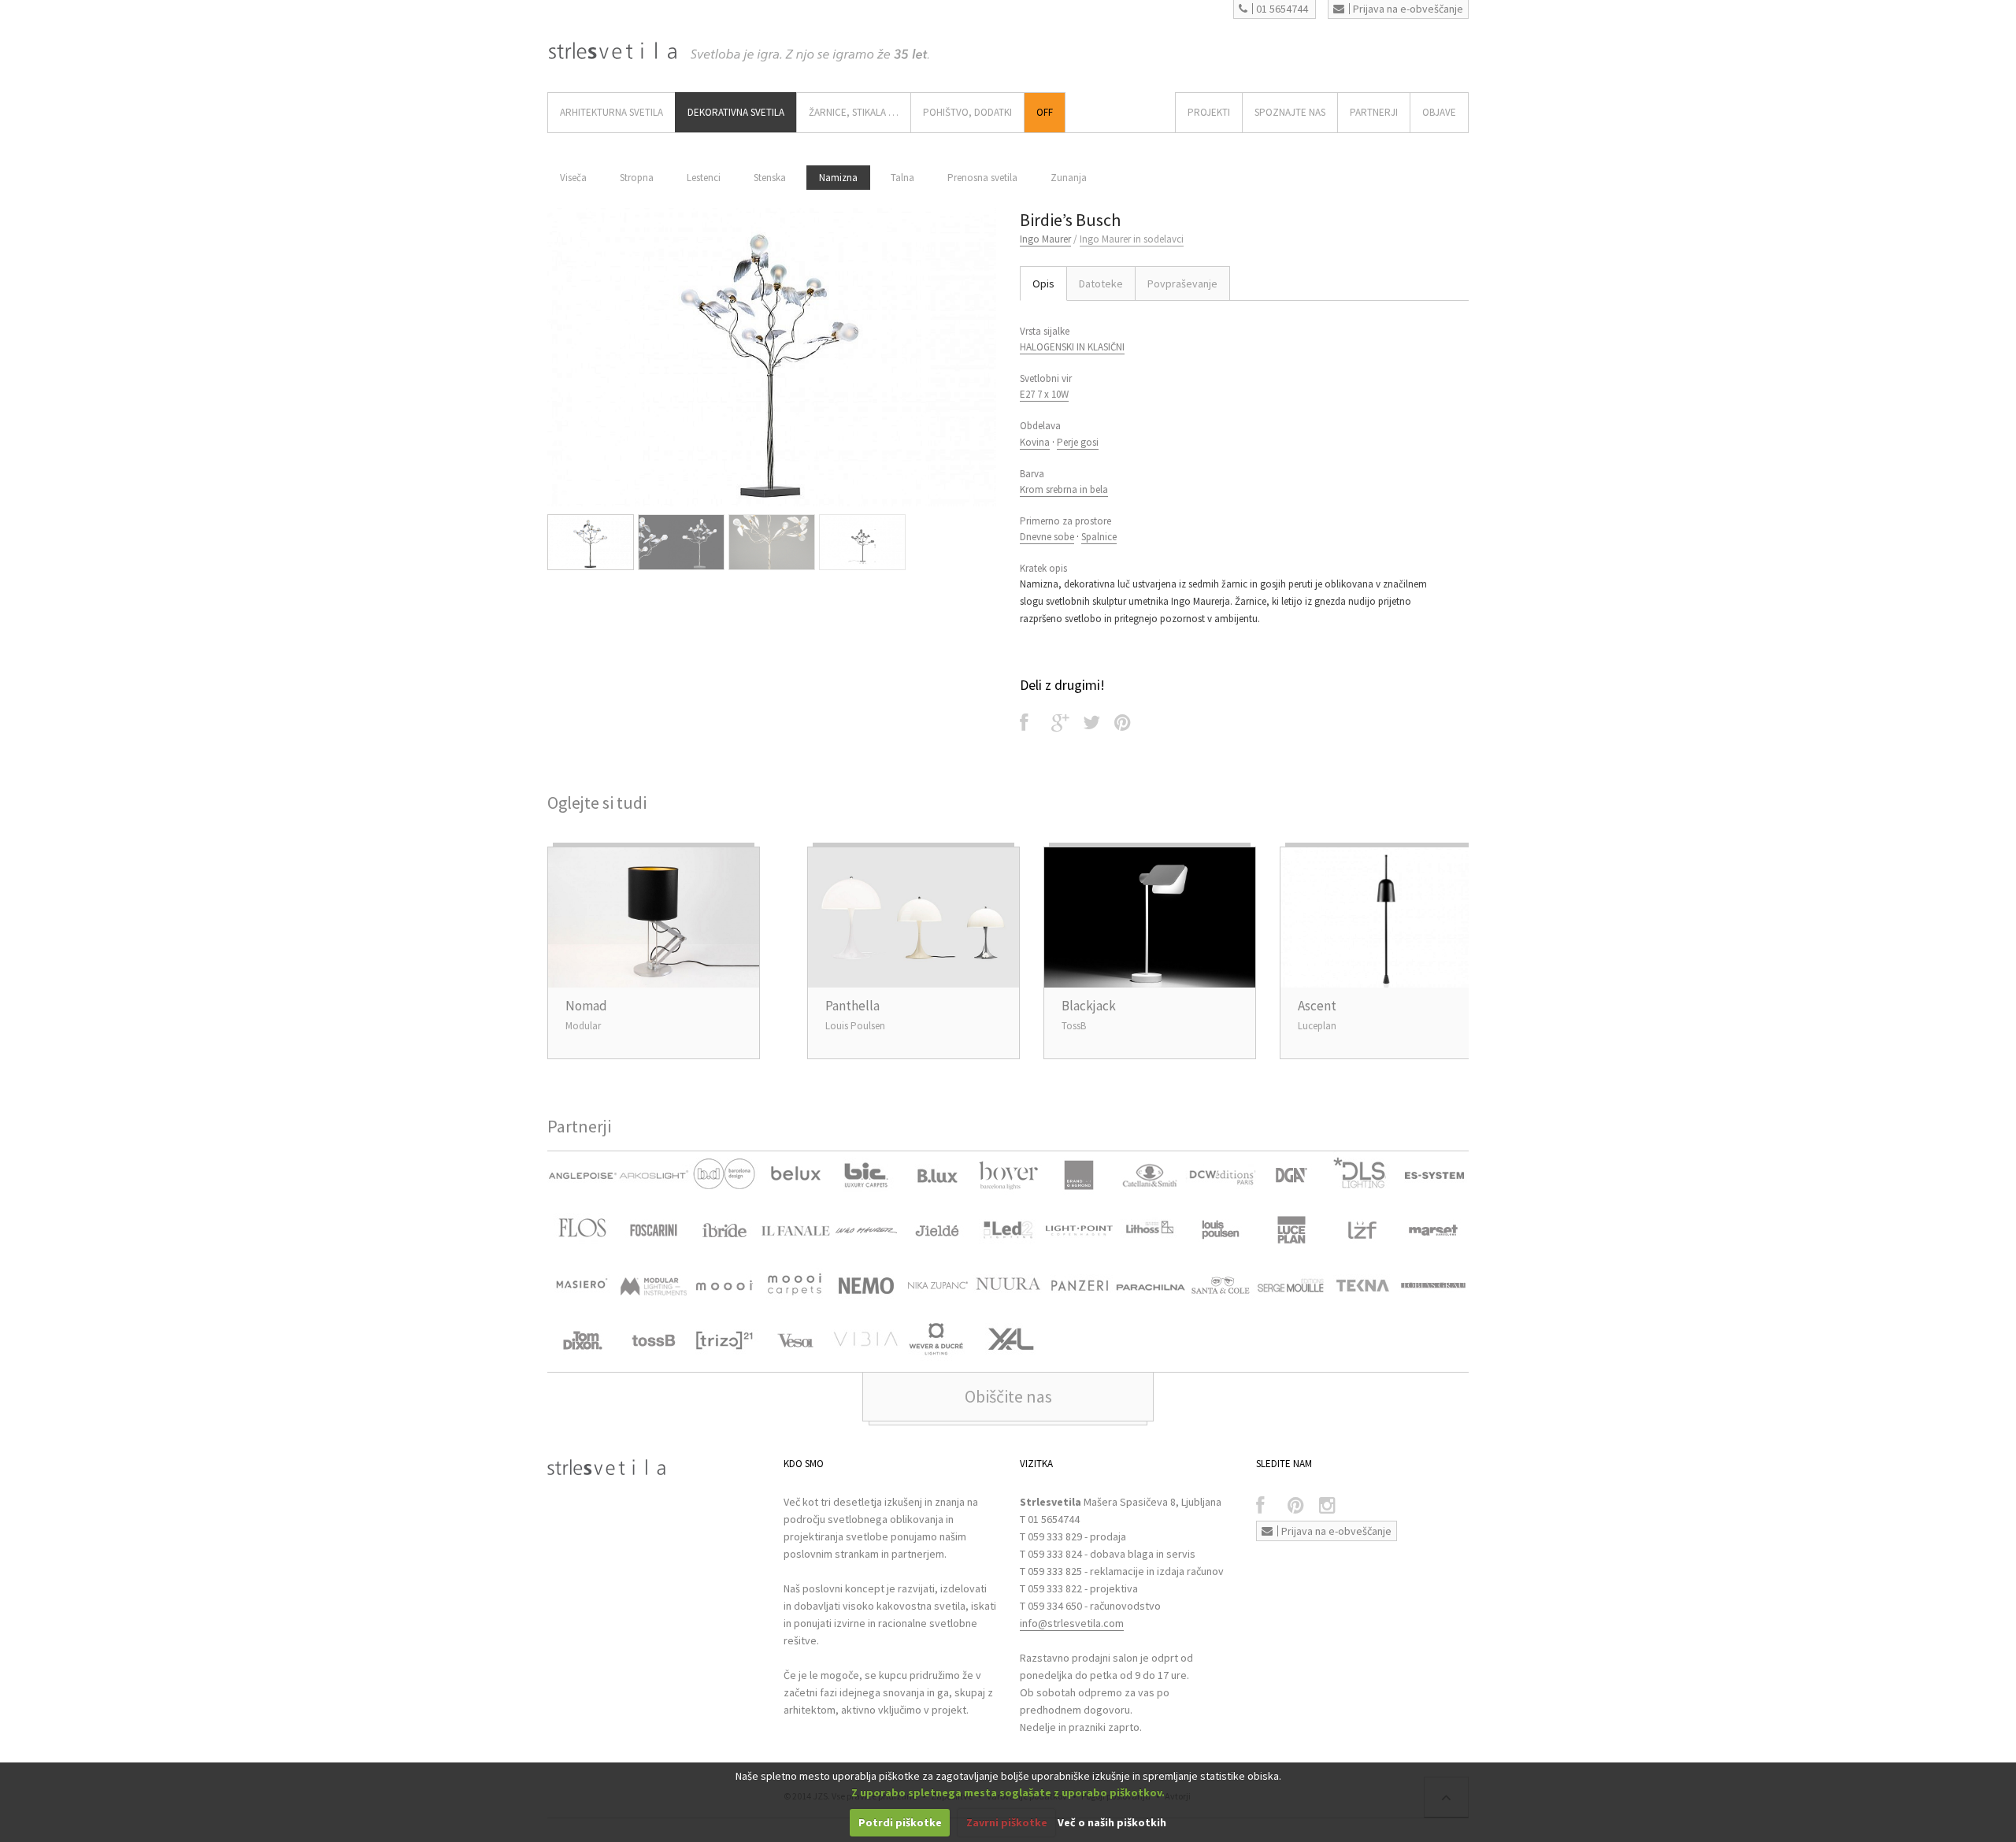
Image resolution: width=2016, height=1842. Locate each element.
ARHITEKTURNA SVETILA (611, 112)
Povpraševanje (1182, 284)
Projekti (1209, 112)
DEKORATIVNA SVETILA (736, 112)
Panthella (852, 1006)
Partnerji (1374, 112)
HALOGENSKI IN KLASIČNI (1072, 347)
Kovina (1035, 442)
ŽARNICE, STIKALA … (854, 112)
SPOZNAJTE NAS (1290, 112)
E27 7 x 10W (1044, 394)
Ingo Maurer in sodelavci (1132, 239)
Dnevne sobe (1047, 537)
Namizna (838, 178)
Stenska (770, 178)
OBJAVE (1439, 112)
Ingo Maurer (1045, 239)
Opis (1043, 284)
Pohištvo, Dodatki (967, 112)
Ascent (1317, 1006)
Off (1045, 112)
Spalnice (1099, 537)
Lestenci (704, 178)
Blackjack (1089, 1006)
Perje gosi (1078, 442)
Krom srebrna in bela (1064, 489)
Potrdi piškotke (900, 1822)
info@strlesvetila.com (1072, 1623)
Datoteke (1101, 284)
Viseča (573, 178)
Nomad (586, 1006)
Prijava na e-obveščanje (1408, 9)
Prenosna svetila (982, 178)
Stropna (637, 178)
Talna (902, 178)
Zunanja (1069, 178)
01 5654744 (1282, 9)
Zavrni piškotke (1007, 1822)
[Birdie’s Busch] (772, 357)
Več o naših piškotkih (1112, 1822)
